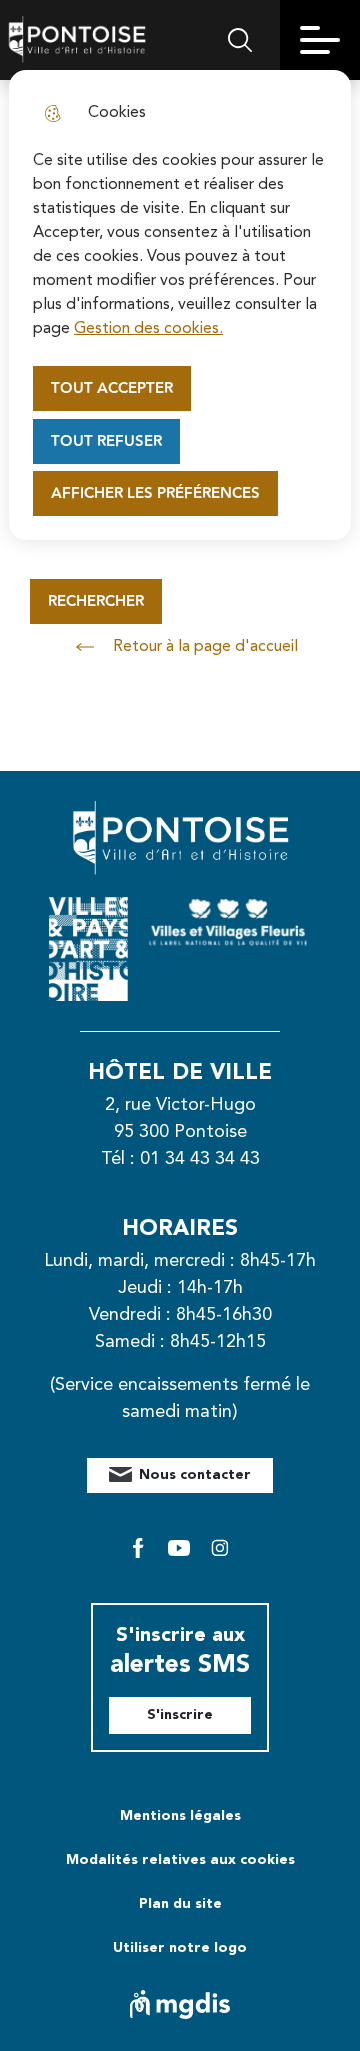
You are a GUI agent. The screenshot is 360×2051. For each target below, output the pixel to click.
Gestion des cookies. (148, 329)
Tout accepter (112, 388)
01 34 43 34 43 (200, 1159)
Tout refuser (106, 441)
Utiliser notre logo (180, 1948)
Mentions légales (180, 1816)
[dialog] (180, 305)
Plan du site (180, 1904)
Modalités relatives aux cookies (180, 1860)
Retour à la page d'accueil (205, 647)
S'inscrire (180, 1715)
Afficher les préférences (155, 493)
